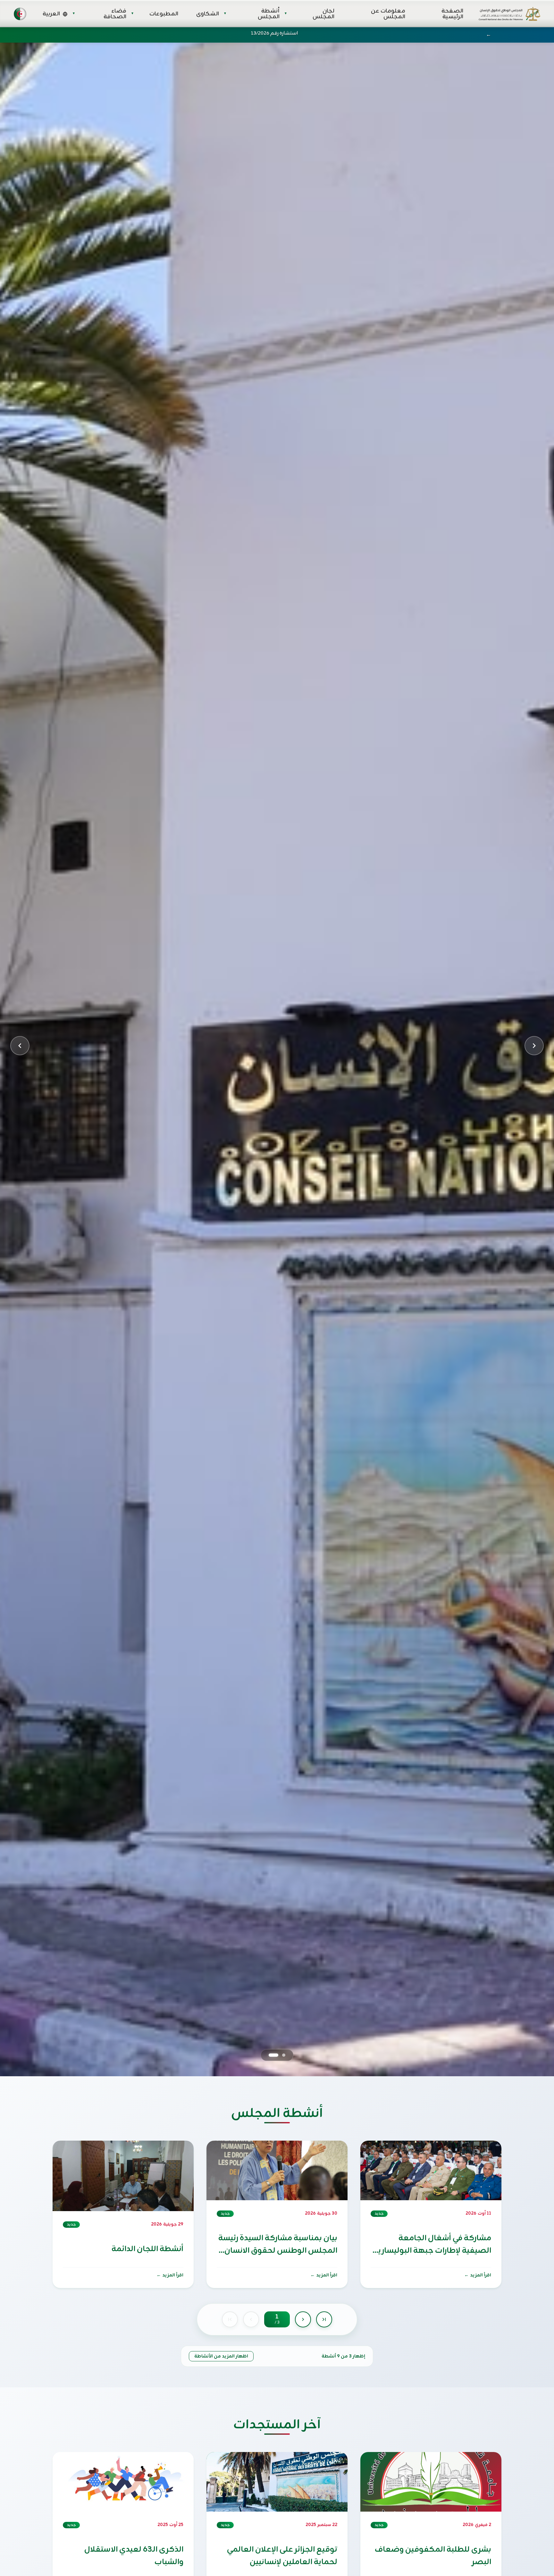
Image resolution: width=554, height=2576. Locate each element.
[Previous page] (251, 2319)
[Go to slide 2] (273, 2055)
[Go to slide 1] (284, 2055)
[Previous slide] (20, 1046)
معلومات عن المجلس (388, 14)
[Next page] (303, 2319)
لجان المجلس (323, 14)
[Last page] (324, 2319)
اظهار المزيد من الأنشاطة (221, 2356)
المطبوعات (164, 14)
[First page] (230, 2319)
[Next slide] (534, 1046)
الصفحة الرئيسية (452, 14)
